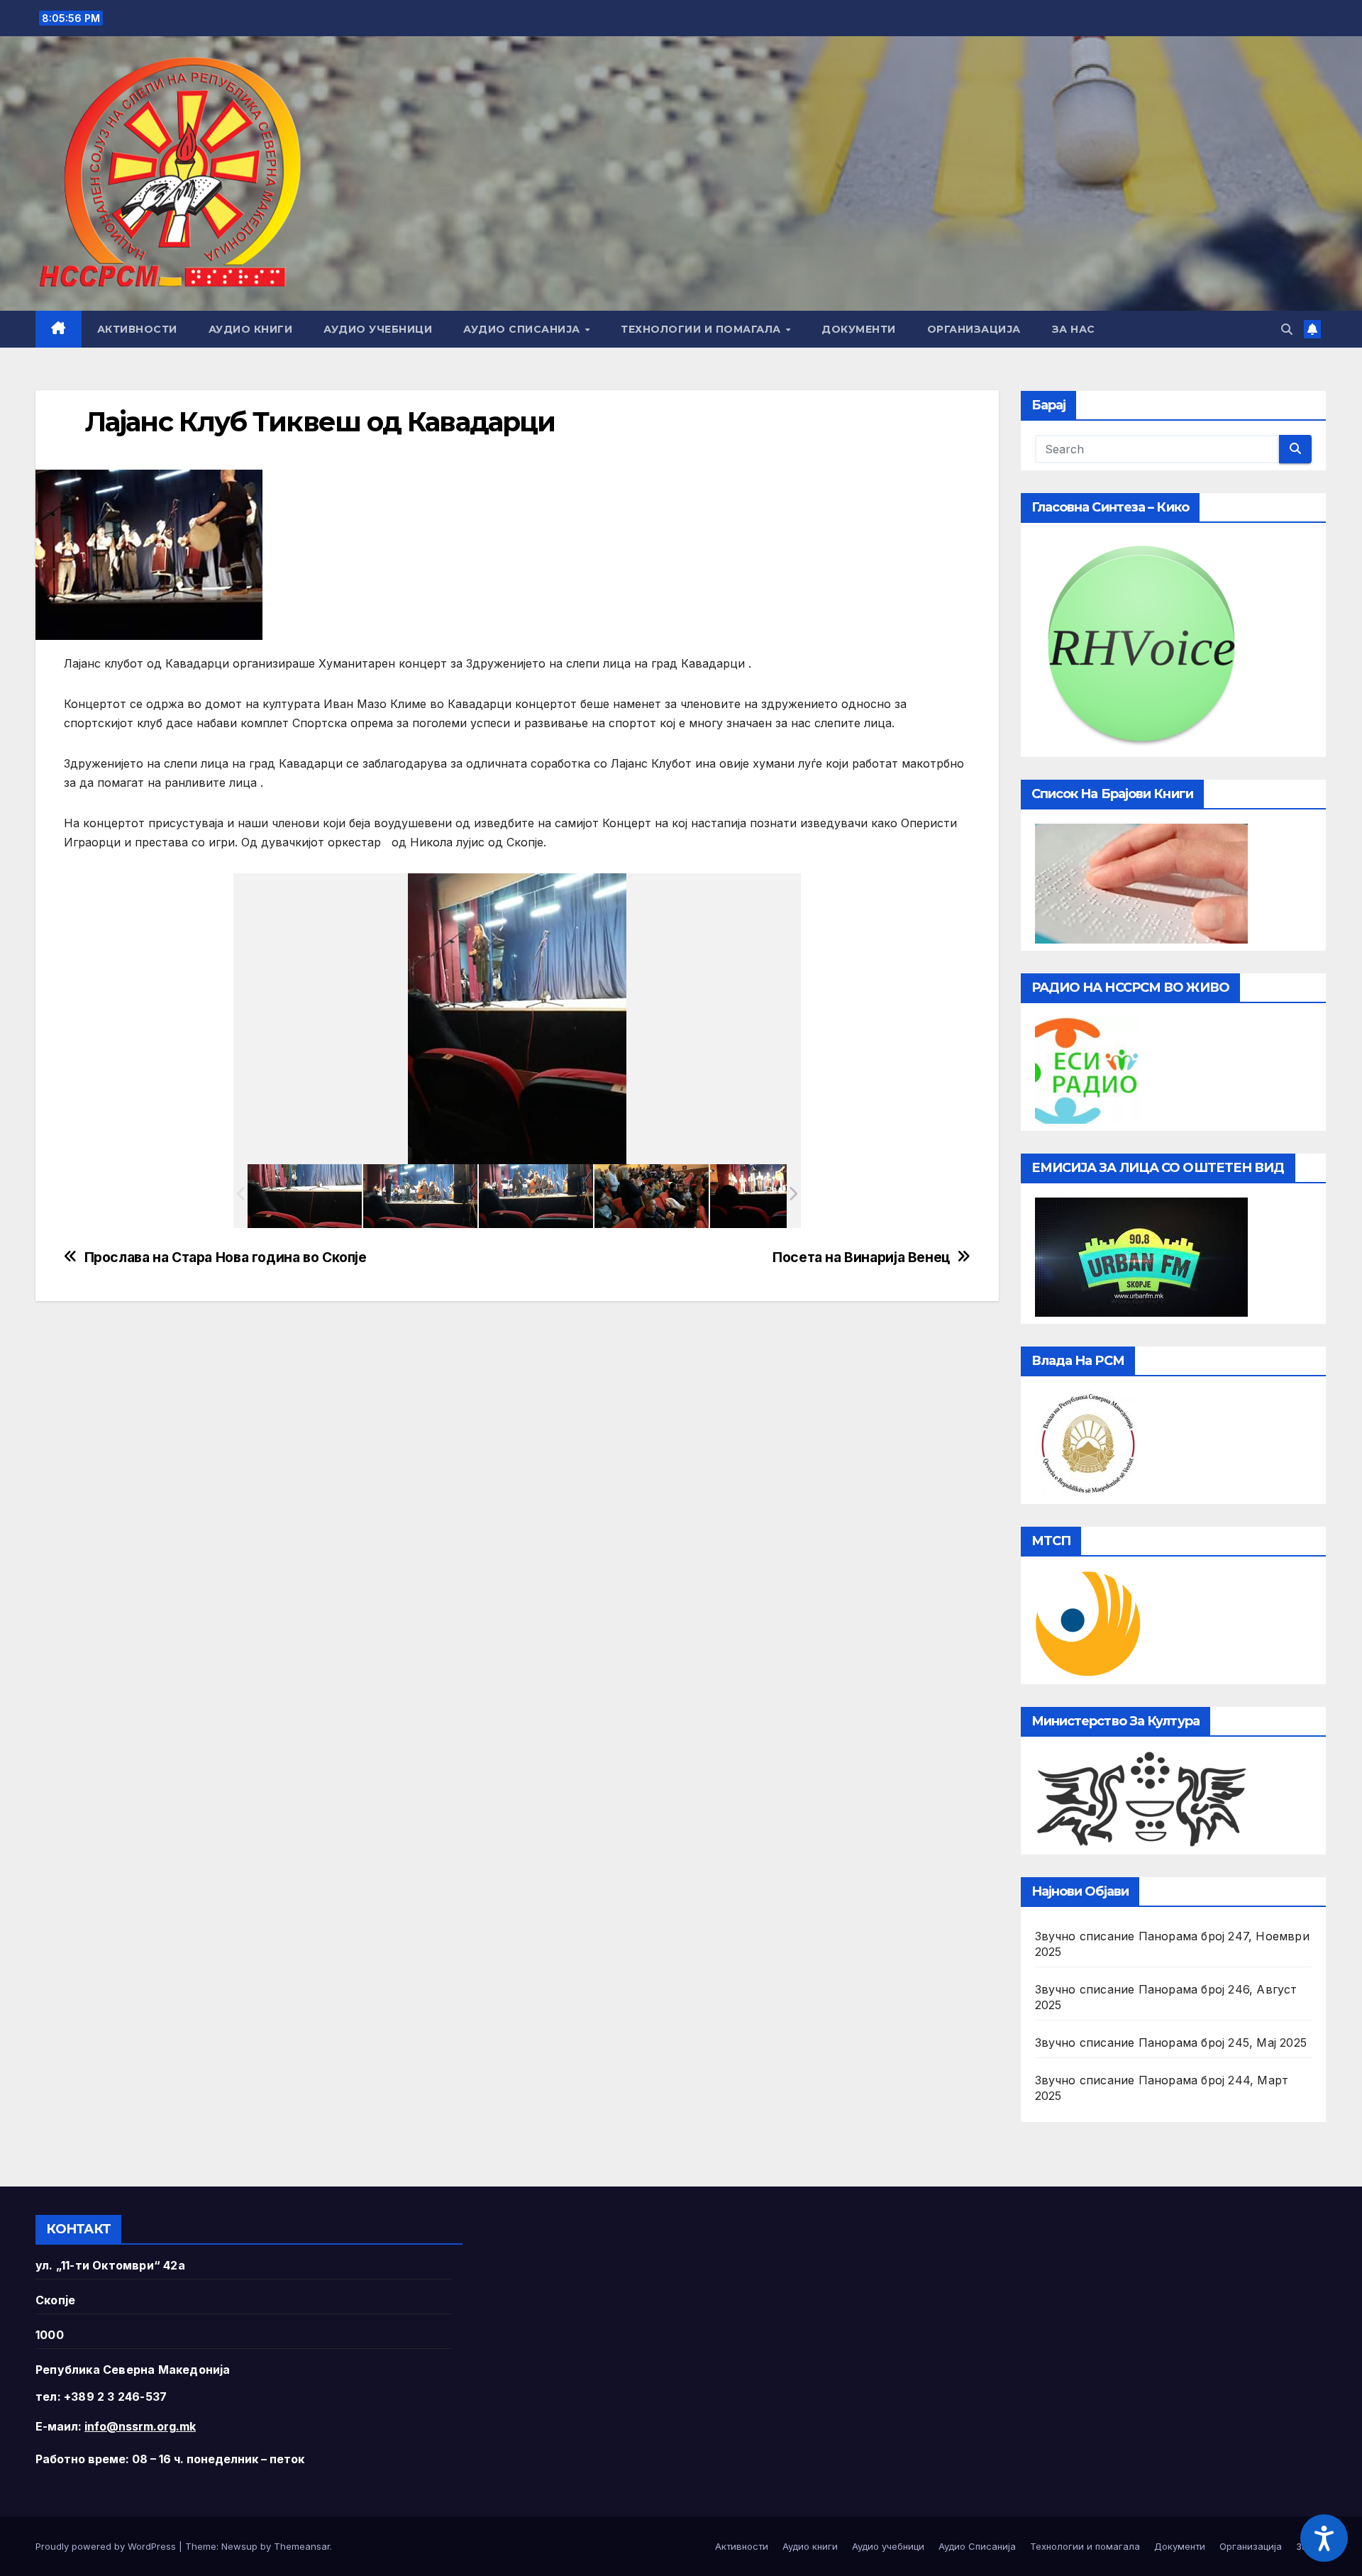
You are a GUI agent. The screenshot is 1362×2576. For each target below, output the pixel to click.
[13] (536, 1196)
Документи (859, 329)
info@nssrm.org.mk (140, 2426)
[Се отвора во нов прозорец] (1088, 1069)
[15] (652, 1196)
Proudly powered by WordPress (107, 2546)
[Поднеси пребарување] (1295, 449)
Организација (974, 329)
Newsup (239, 2546)
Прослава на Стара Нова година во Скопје (226, 1257)
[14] (767, 1196)
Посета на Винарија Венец (861, 1257)
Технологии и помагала (702, 329)
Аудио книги (251, 329)
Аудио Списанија (523, 329)
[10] (420, 1196)
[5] (305, 1195)
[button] (1287, 329)
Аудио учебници (378, 329)
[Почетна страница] (59, 329)
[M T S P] (1088, 1623)
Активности (137, 329)
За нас (1074, 329)
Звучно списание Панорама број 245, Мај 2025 (1171, 2042)
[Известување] (1312, 329)
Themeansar (302, 2546)
